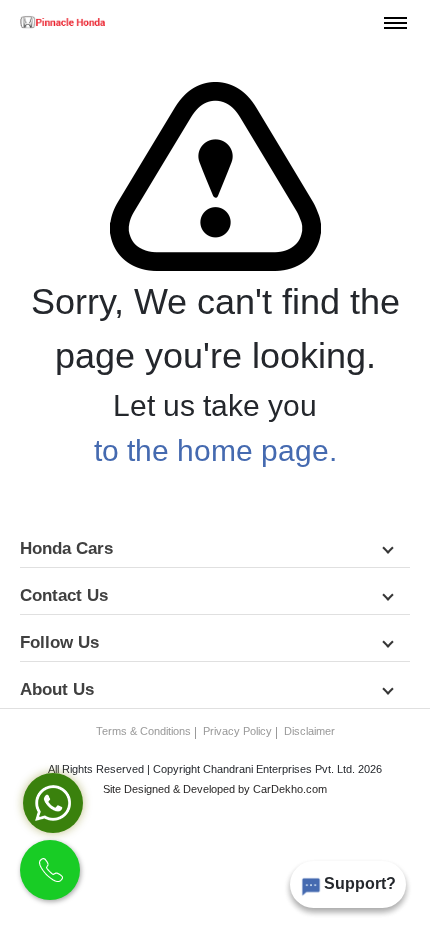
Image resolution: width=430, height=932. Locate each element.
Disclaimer (309, 731)
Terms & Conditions (143, 731)
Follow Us (62, 642)
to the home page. (215, 450)
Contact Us (66, 595)
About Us (59, 689)
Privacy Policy (237, 731)
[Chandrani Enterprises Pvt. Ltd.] (62, 22)
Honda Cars (69, 548)
